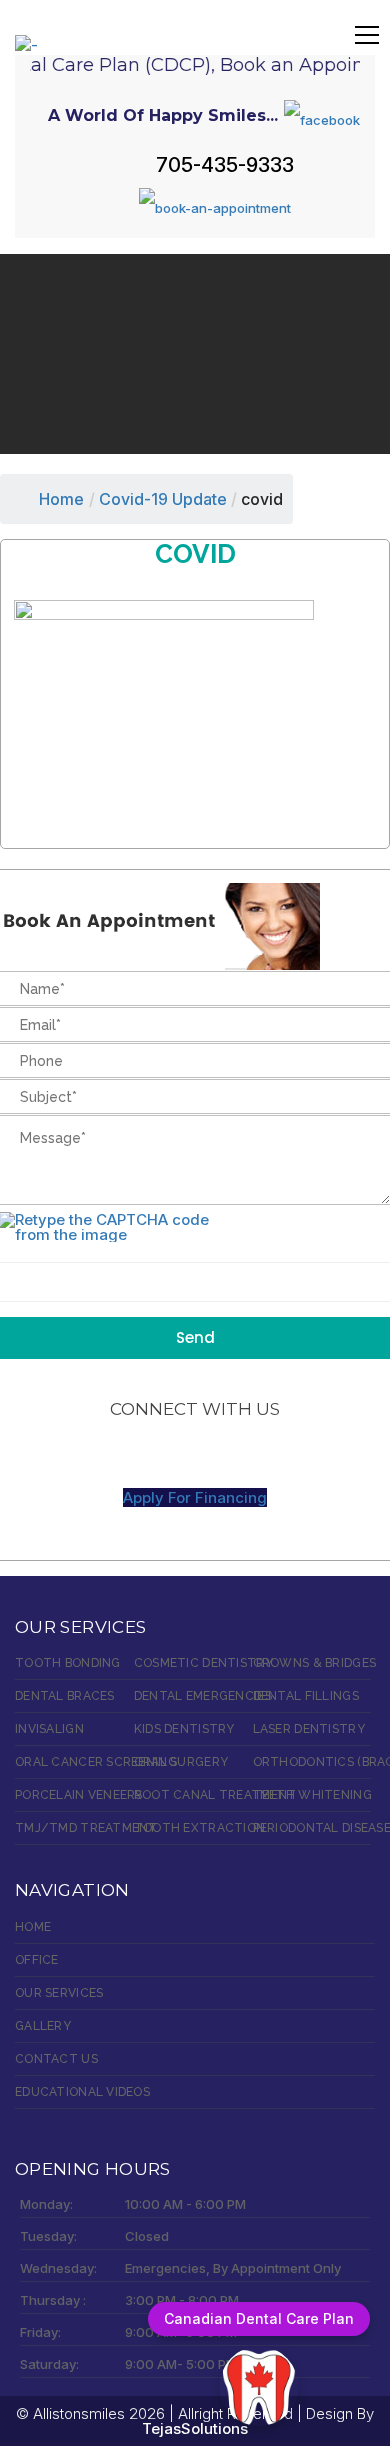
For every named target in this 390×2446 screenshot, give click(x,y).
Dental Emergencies (193, 1696)
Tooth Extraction (193, 1828)
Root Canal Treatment (193, 1795)
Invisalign (49, 1729)
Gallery (43, 2026)
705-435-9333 (225, 165)
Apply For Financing (195, 1497)
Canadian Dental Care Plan (259, 2318)
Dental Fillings (306, 1696)
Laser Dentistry (309, 1729)
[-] (26, 33)
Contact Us (56, 2059)
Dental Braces (65, 1696)
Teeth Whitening (312, 1795)
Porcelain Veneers (74, 1795)
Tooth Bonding (68, 1663)
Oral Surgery (181, 1762)
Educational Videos (82, 2092)
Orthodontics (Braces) (312, 1762)
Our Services (59, 1993)
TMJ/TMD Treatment (74, 1828)
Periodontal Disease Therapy (312, 1828)
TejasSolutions (195, 2428)
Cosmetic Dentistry (193, 1663)
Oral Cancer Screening (74, 1762)
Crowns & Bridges (312, 1663)
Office (37, 1960)
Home (61, 499)
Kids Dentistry (184, 1729)
